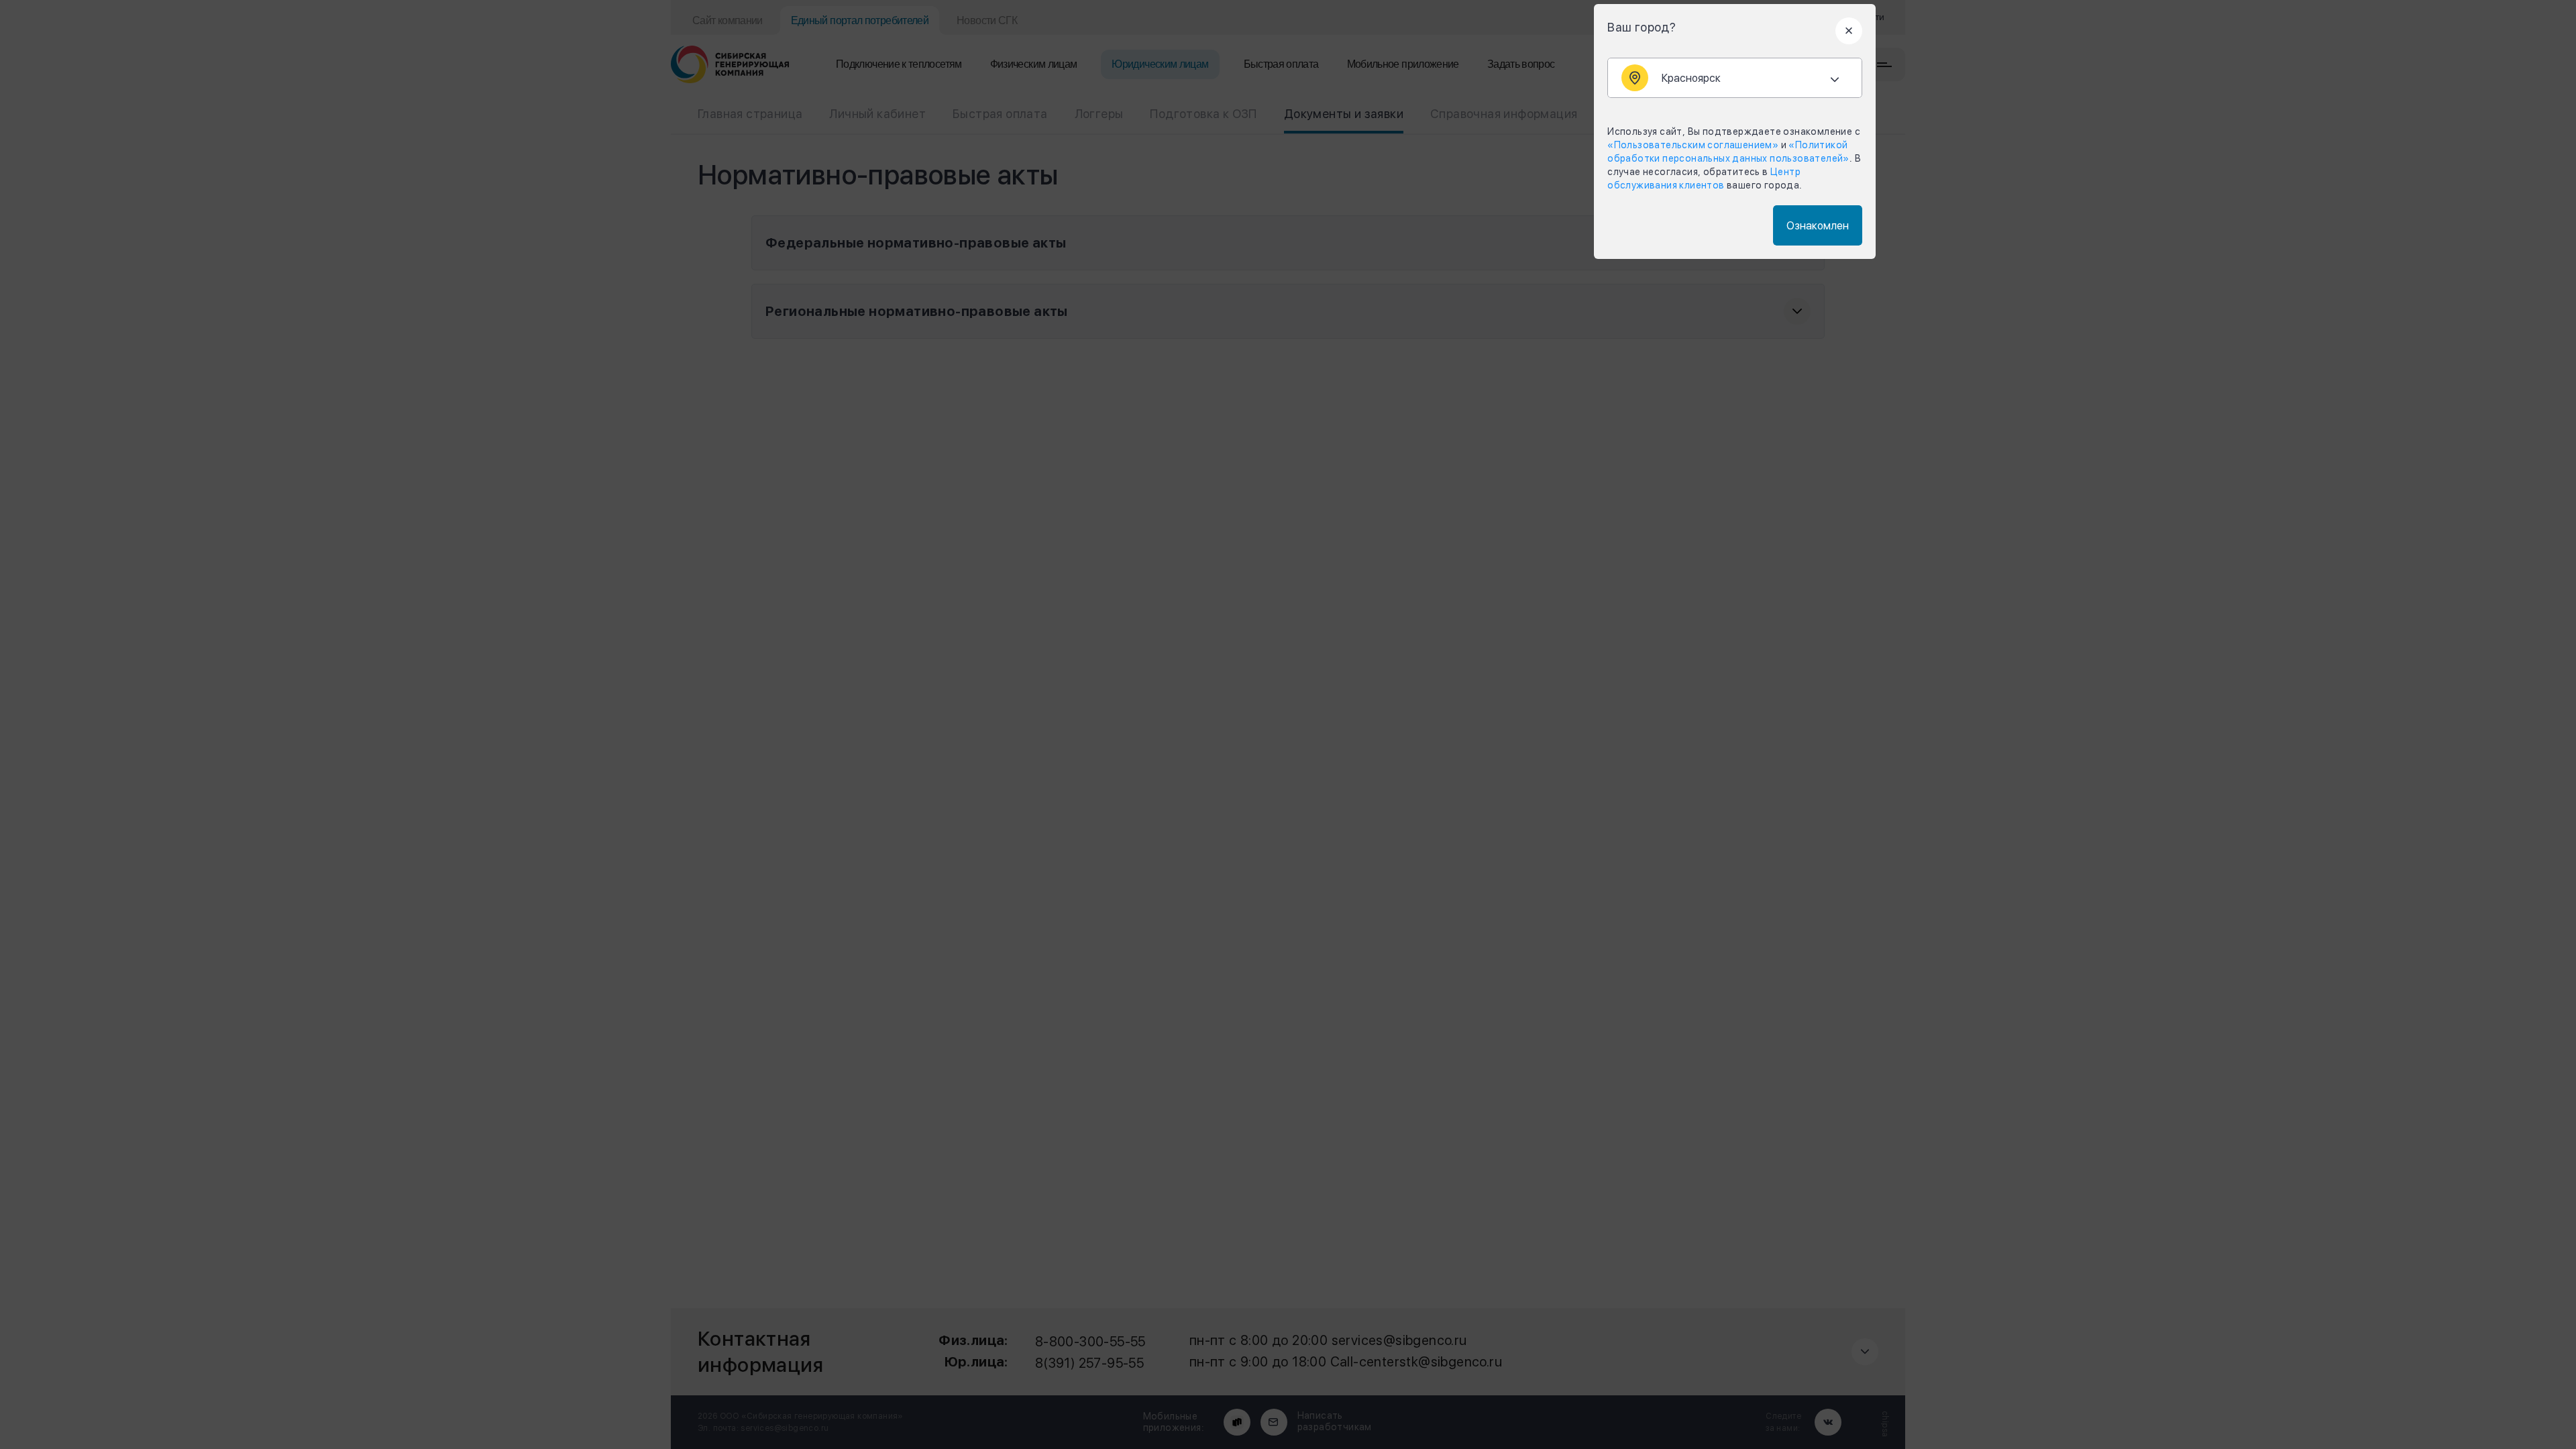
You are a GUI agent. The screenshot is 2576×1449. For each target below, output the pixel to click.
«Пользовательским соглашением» (1693, 145)
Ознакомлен (1818, 226)
